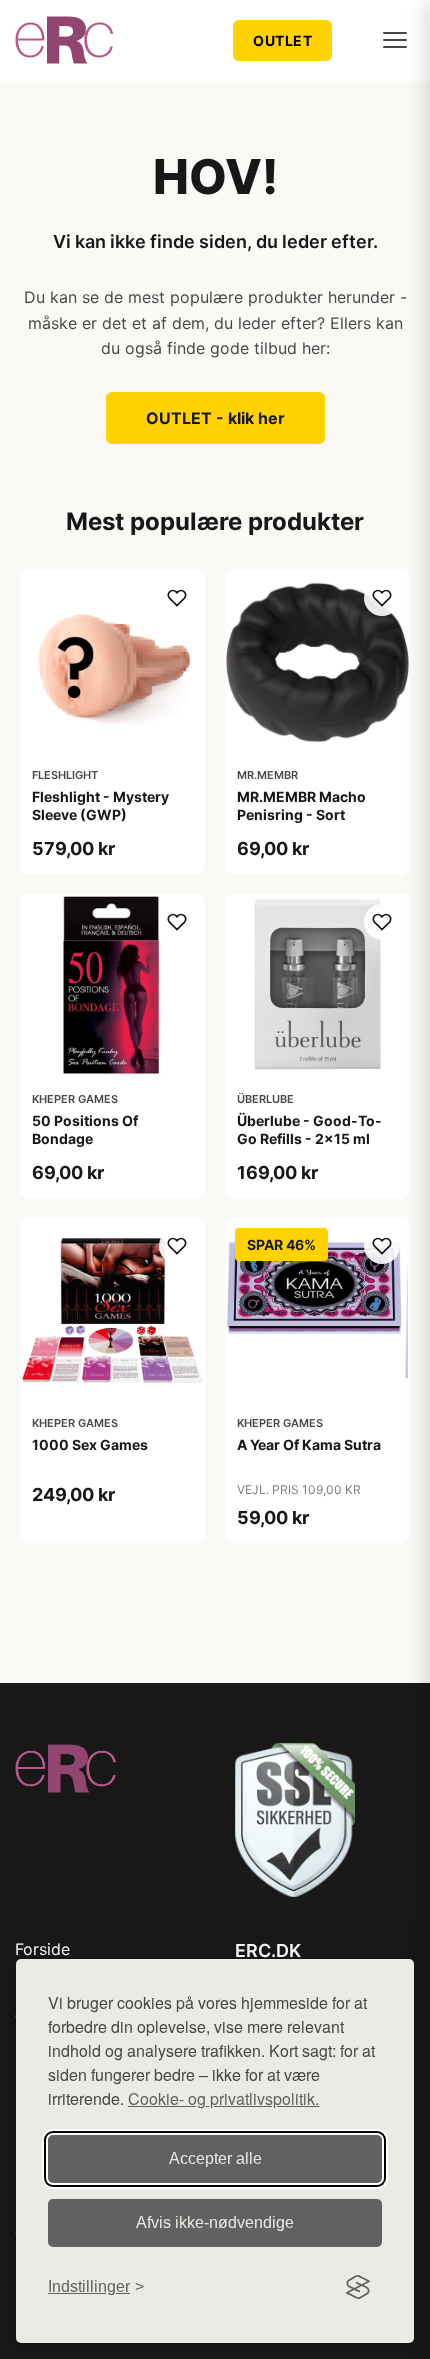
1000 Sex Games (90, 1444)
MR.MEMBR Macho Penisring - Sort (301, 805)
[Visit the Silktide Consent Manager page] (358, 2287)
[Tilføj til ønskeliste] (177, 598)
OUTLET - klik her (215, 418)
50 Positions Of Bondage (85, 1129)
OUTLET (282, 40)
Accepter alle (215, 2158)
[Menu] (395, 40)
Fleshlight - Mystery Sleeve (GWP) (100, 805)
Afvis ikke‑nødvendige (215, 2222)
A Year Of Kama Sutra (309, 1444)
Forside (42, 1949)
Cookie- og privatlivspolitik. (223, 2098)
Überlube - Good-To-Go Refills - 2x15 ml (309, 1129)
